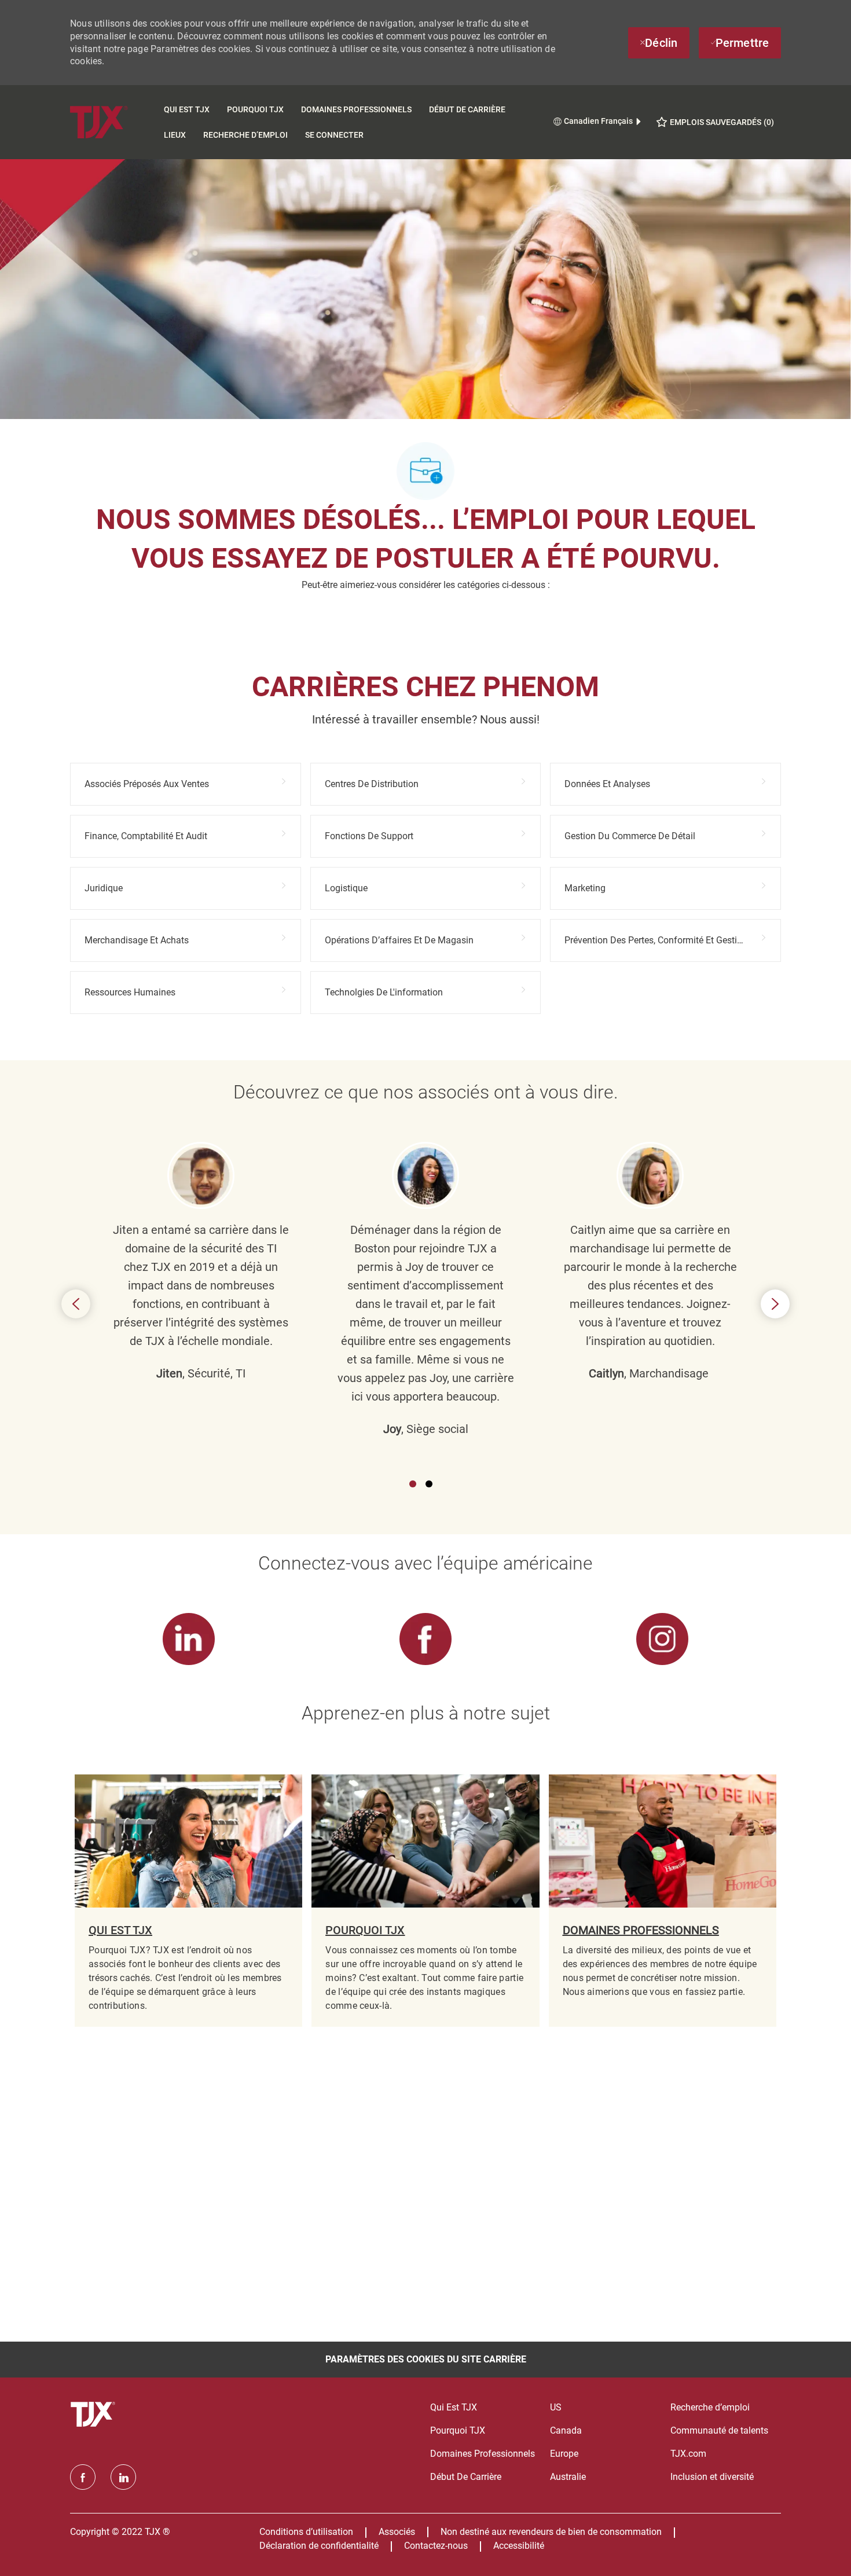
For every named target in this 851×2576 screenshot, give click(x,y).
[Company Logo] (113, 122)
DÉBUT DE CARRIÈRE (467, 109)
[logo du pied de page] (94, 2415)
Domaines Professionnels (356, 109)
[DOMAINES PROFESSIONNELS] (663, 1901)
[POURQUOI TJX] (425, 1901)
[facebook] (83, 2477)
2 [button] (429, 1484)
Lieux (175, 135)
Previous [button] (76, 1304)
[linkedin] (123, 2477)
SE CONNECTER (334, 135)
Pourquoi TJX (255, 109)
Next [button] (775, 1304)
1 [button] (413, 1484)
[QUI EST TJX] (188, 1901)
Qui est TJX (187, 109)
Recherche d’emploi (245, 135)
